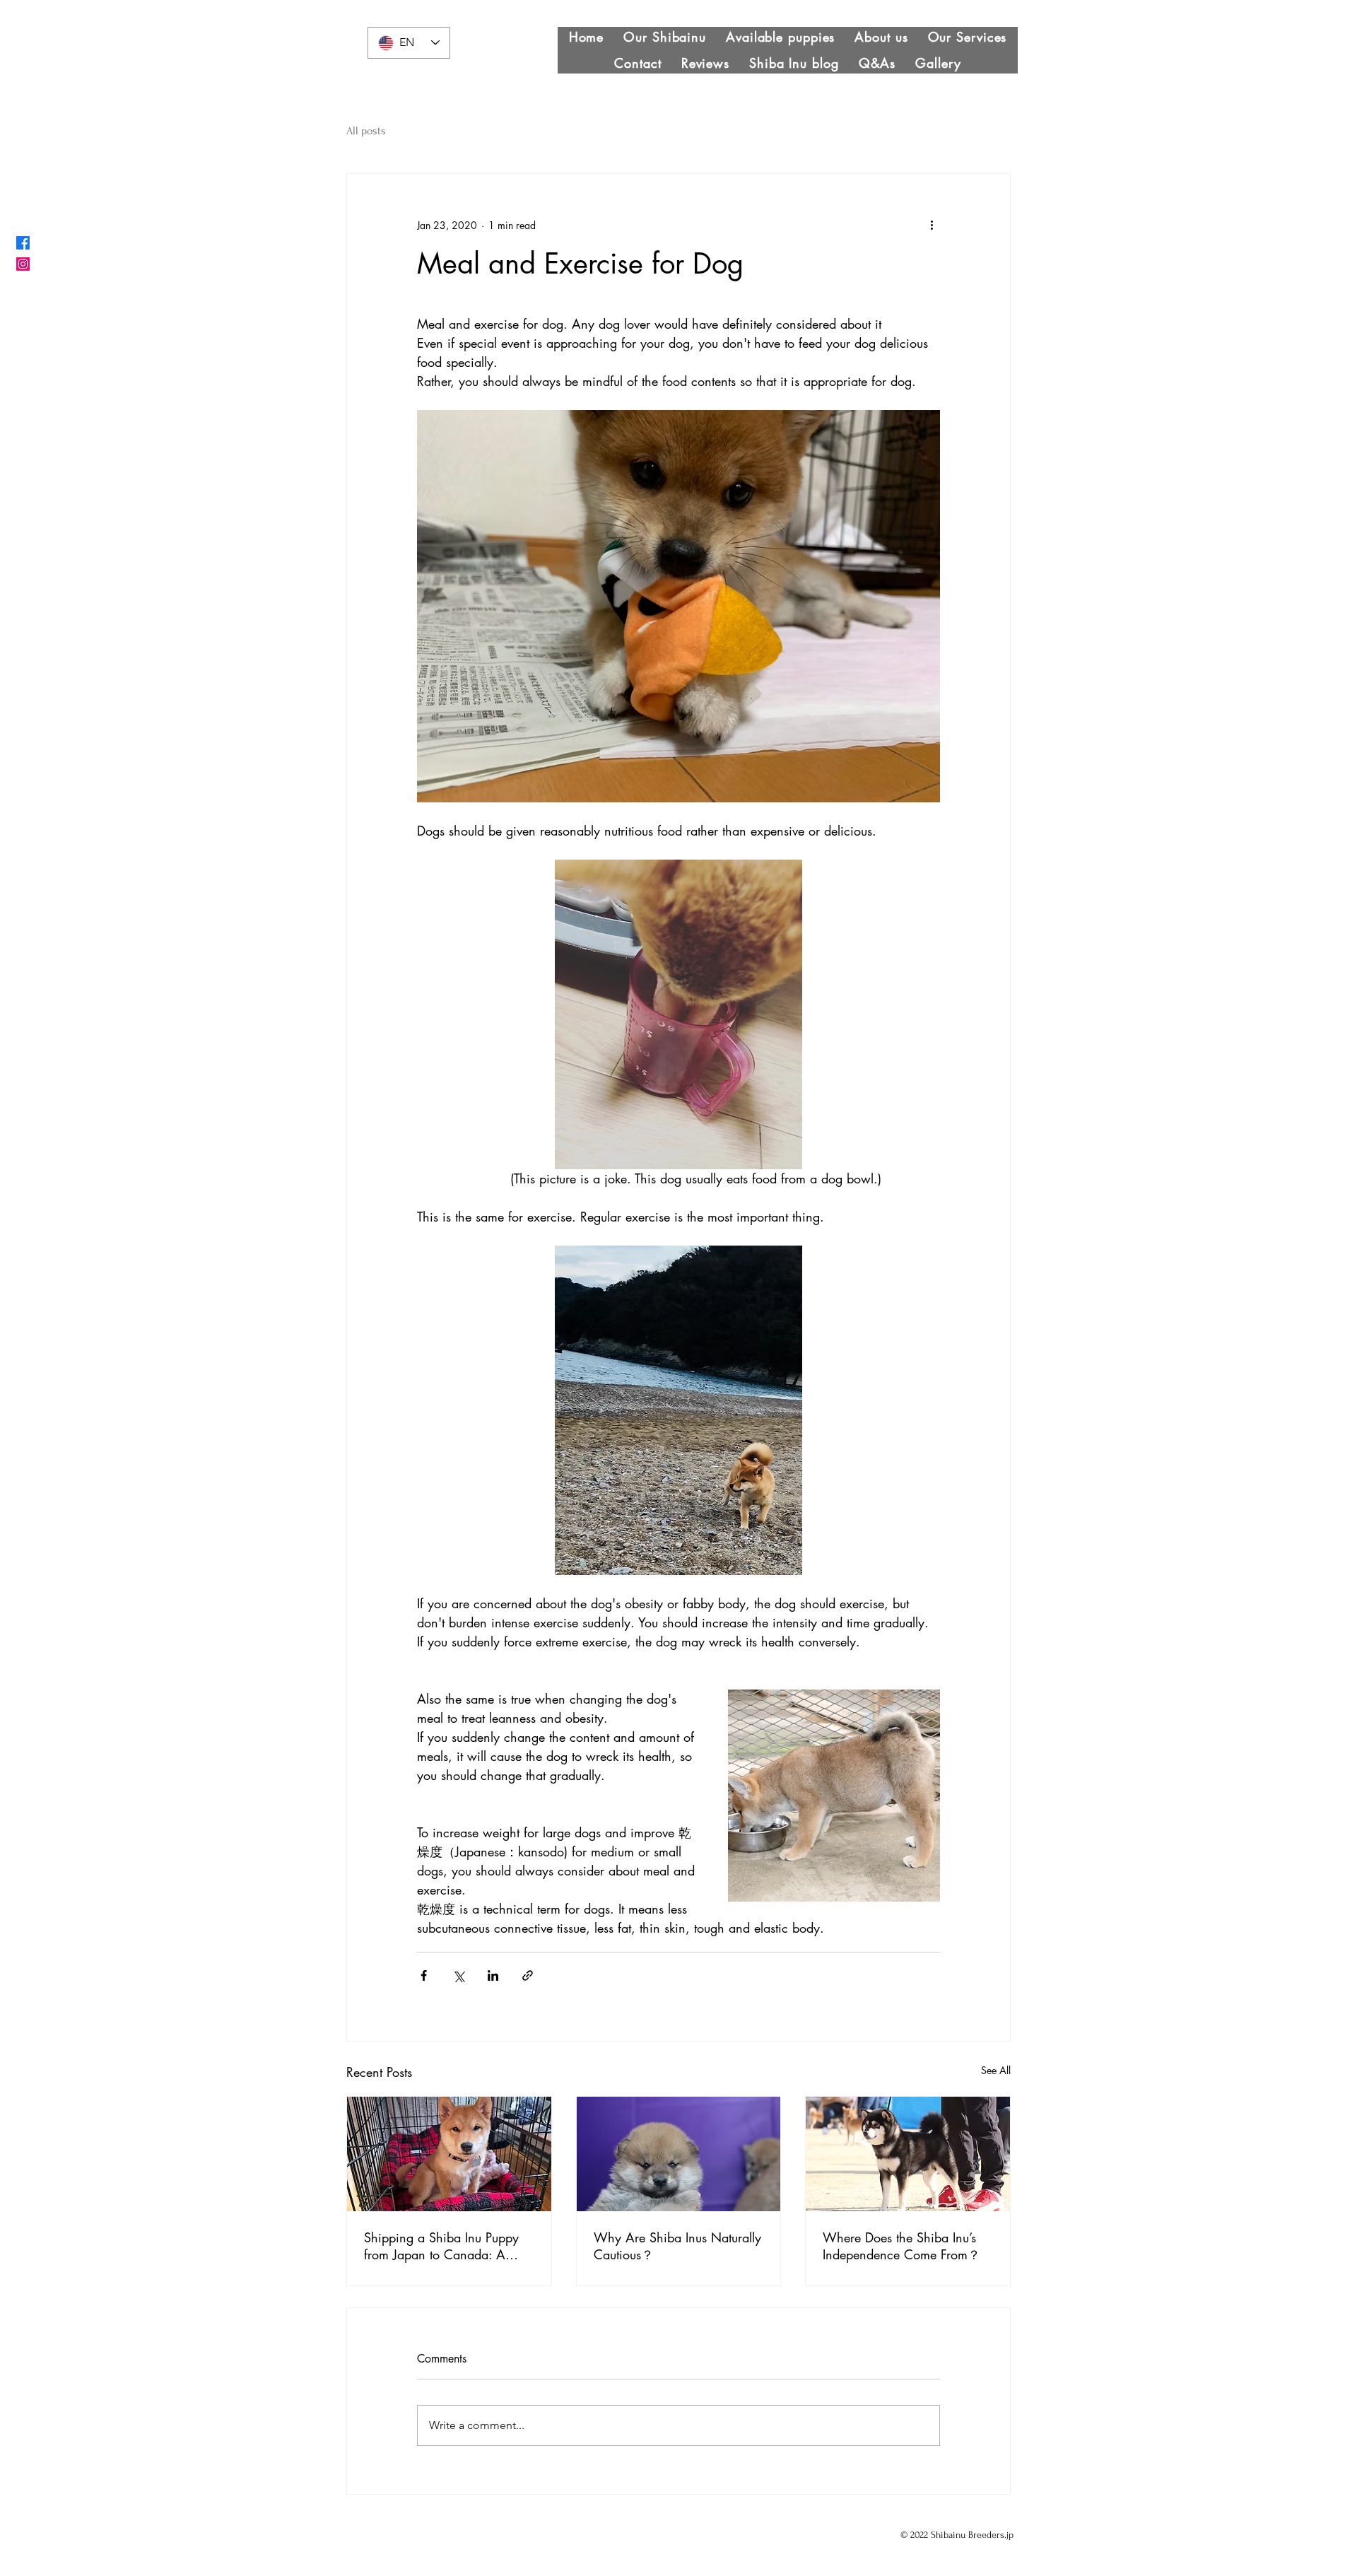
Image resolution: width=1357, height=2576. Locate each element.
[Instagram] (23, 264)
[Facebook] (23, 243)
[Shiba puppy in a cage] (449, 2154)
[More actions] (932, 225)
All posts (366, 131)
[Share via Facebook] (424, 1975)
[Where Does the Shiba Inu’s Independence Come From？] (908, 2154)
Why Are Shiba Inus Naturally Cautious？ (677, 2246)
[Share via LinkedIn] (493, 1975)
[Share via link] (528, 1975)
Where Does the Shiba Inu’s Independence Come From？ (901, 2246)
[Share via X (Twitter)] (458, 1975)
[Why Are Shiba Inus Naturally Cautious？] (679, 2154)
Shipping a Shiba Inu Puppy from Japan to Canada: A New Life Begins (441, 2246)
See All (996, 2070)
